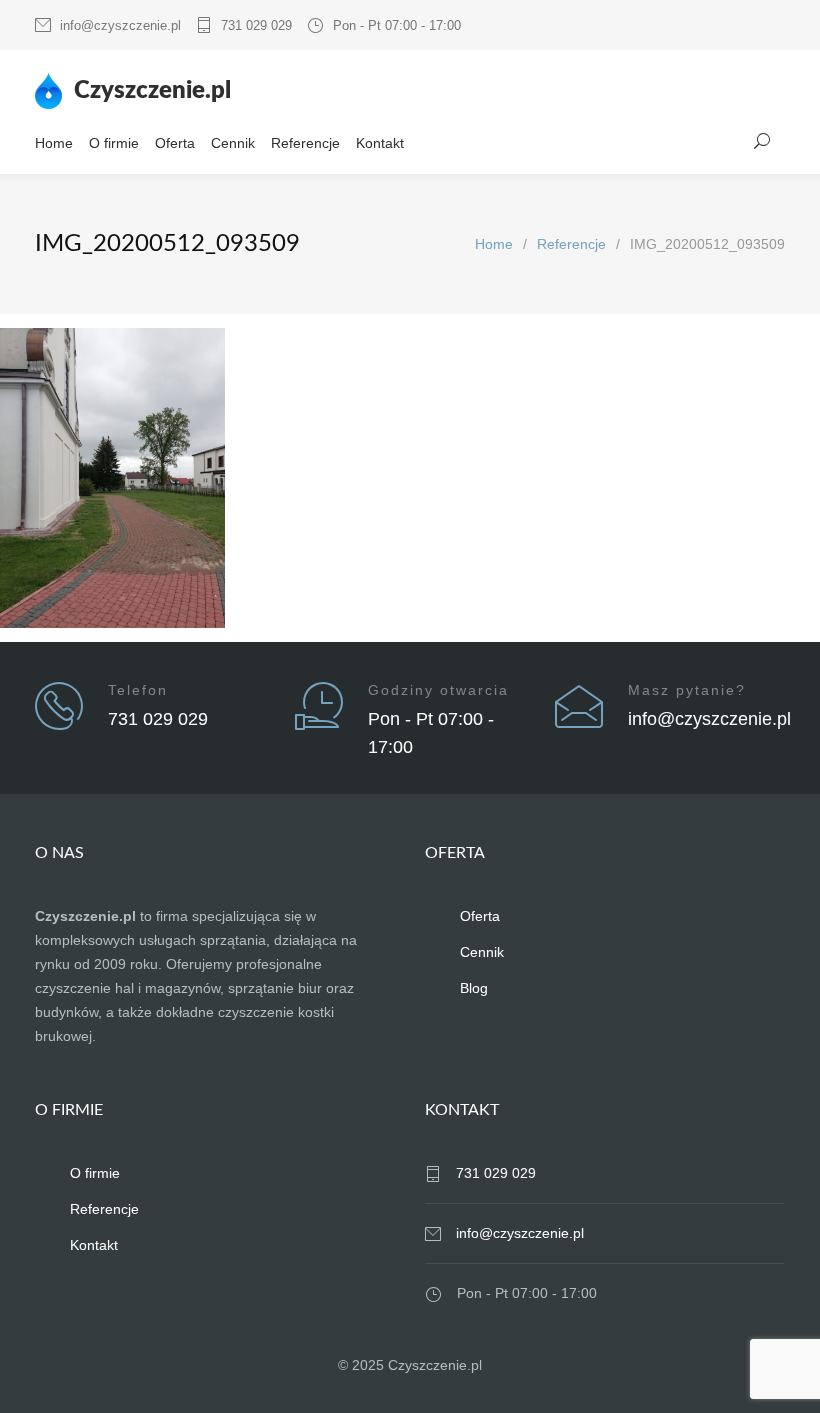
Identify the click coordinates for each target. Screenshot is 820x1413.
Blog (474, 988)
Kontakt (380, 143)
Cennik (233, 143)
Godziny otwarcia (438, 690)
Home (54, 143)
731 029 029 (256, 25)
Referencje (305, 143)
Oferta (175, 143)
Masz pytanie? (687, 690)
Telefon (138, 690)
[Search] (762, 141)
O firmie (114, 143)
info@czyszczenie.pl (120, 25)
